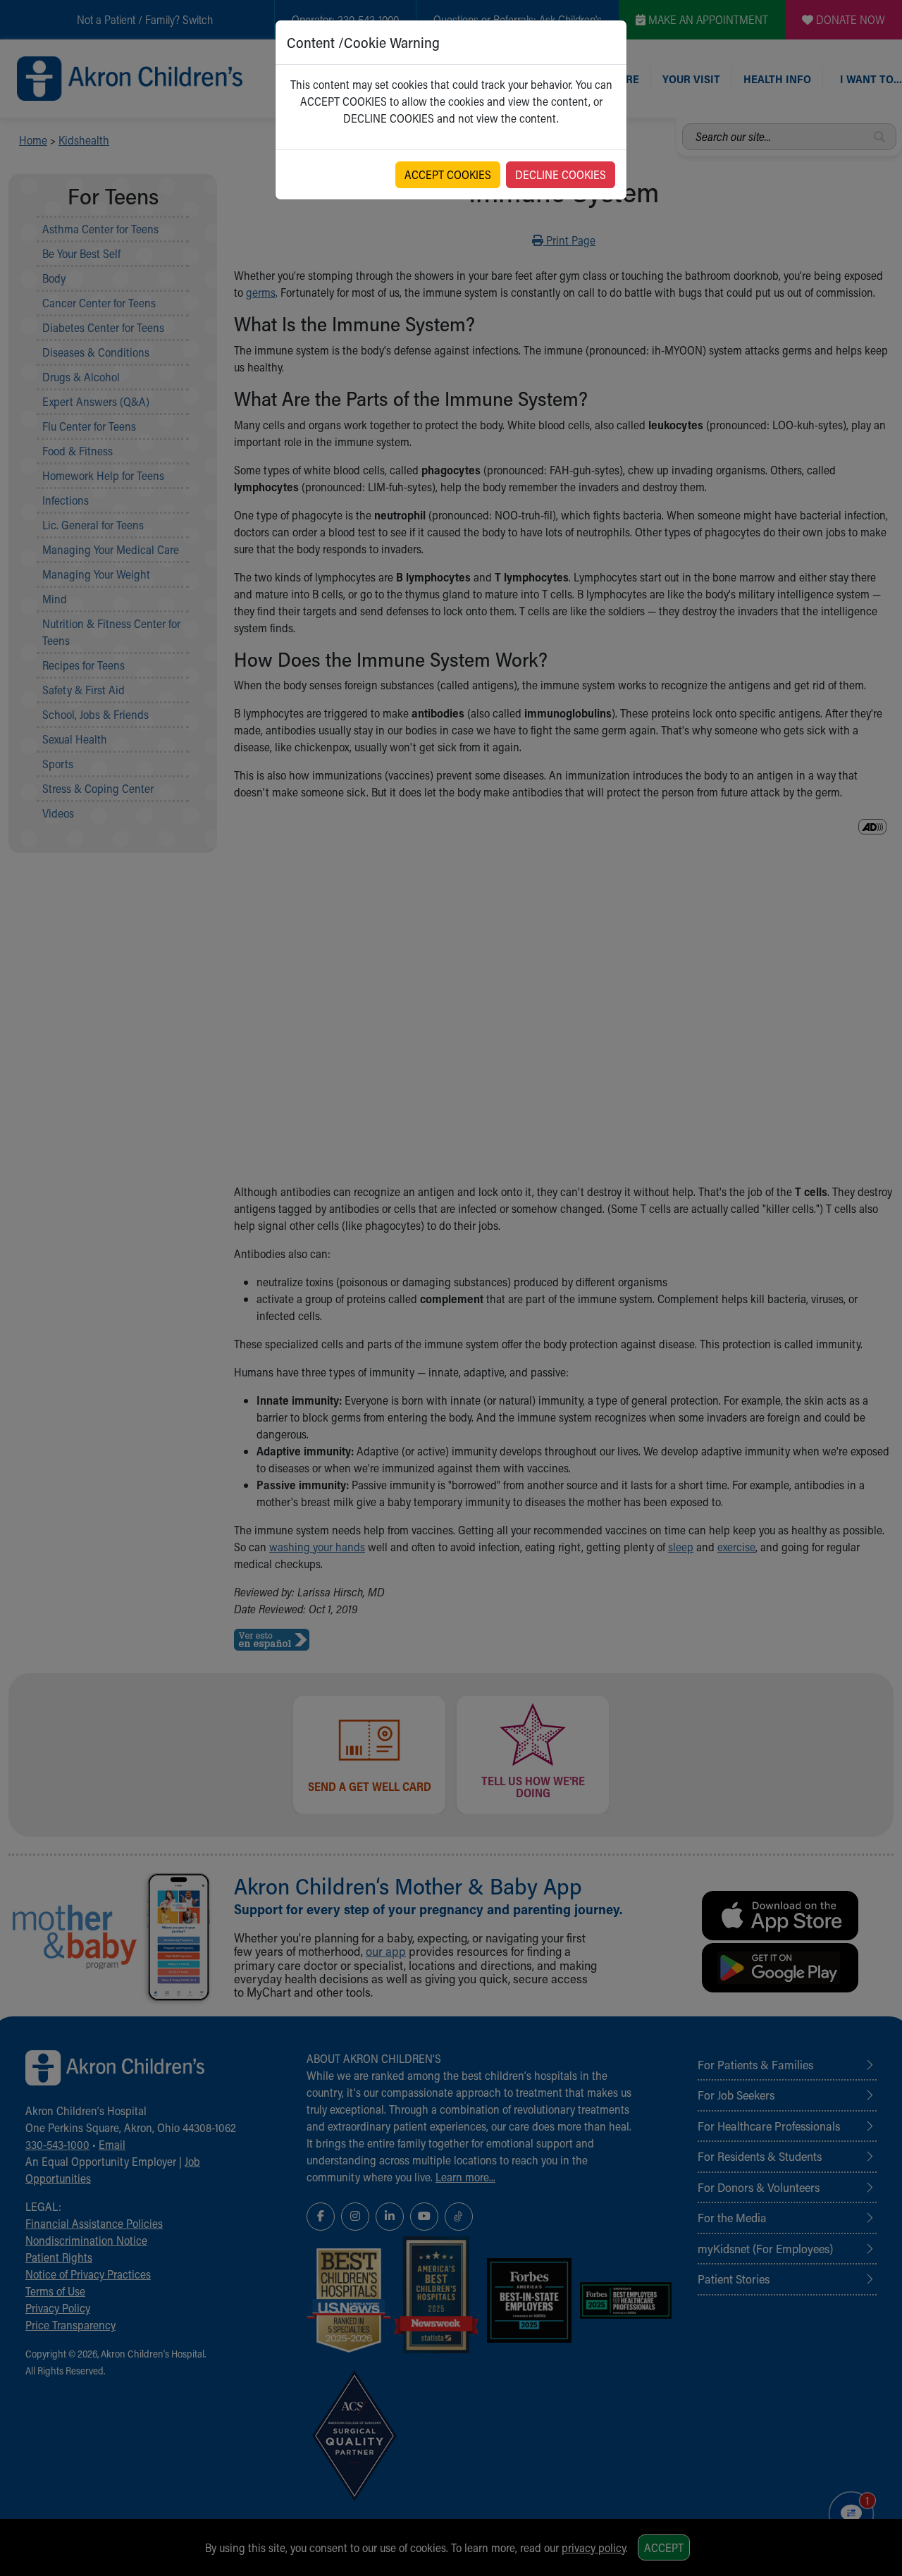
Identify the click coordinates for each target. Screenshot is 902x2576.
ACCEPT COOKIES (448, 174)
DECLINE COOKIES (561, 174)
